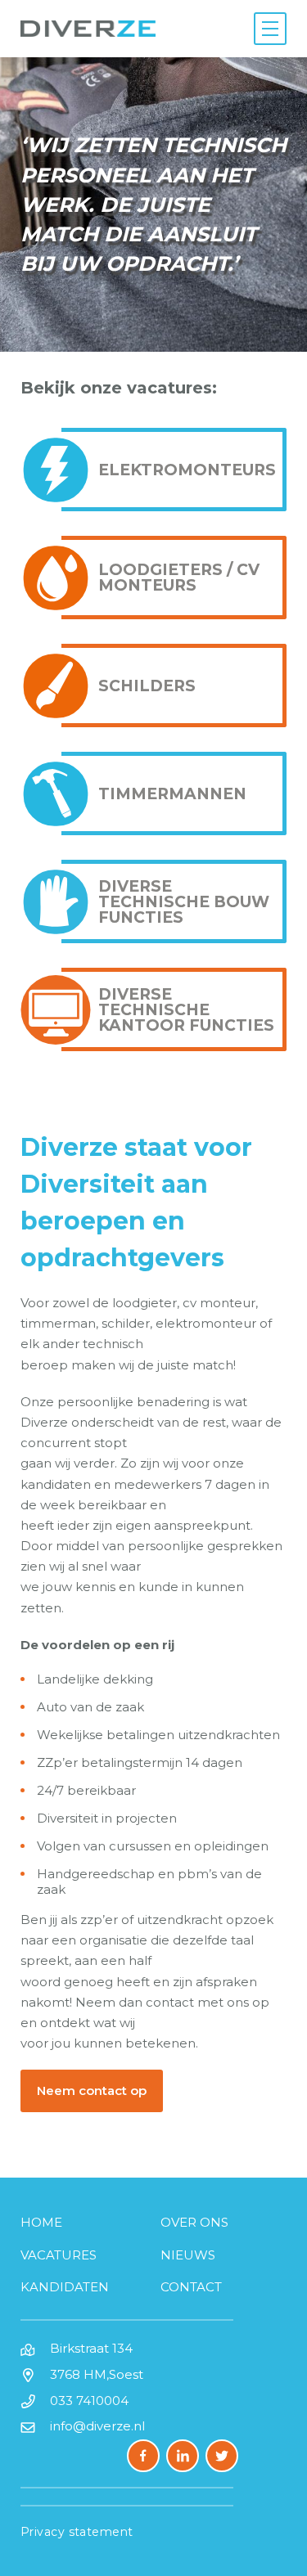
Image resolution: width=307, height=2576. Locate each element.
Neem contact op (92, 2090)
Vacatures (59, 2255)
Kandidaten (65, 2287)
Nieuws (188, 2255)
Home (41, 2222)
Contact (191, 2287)
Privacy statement (77, 2532)
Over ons (194, 2222)
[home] (88, 29)
